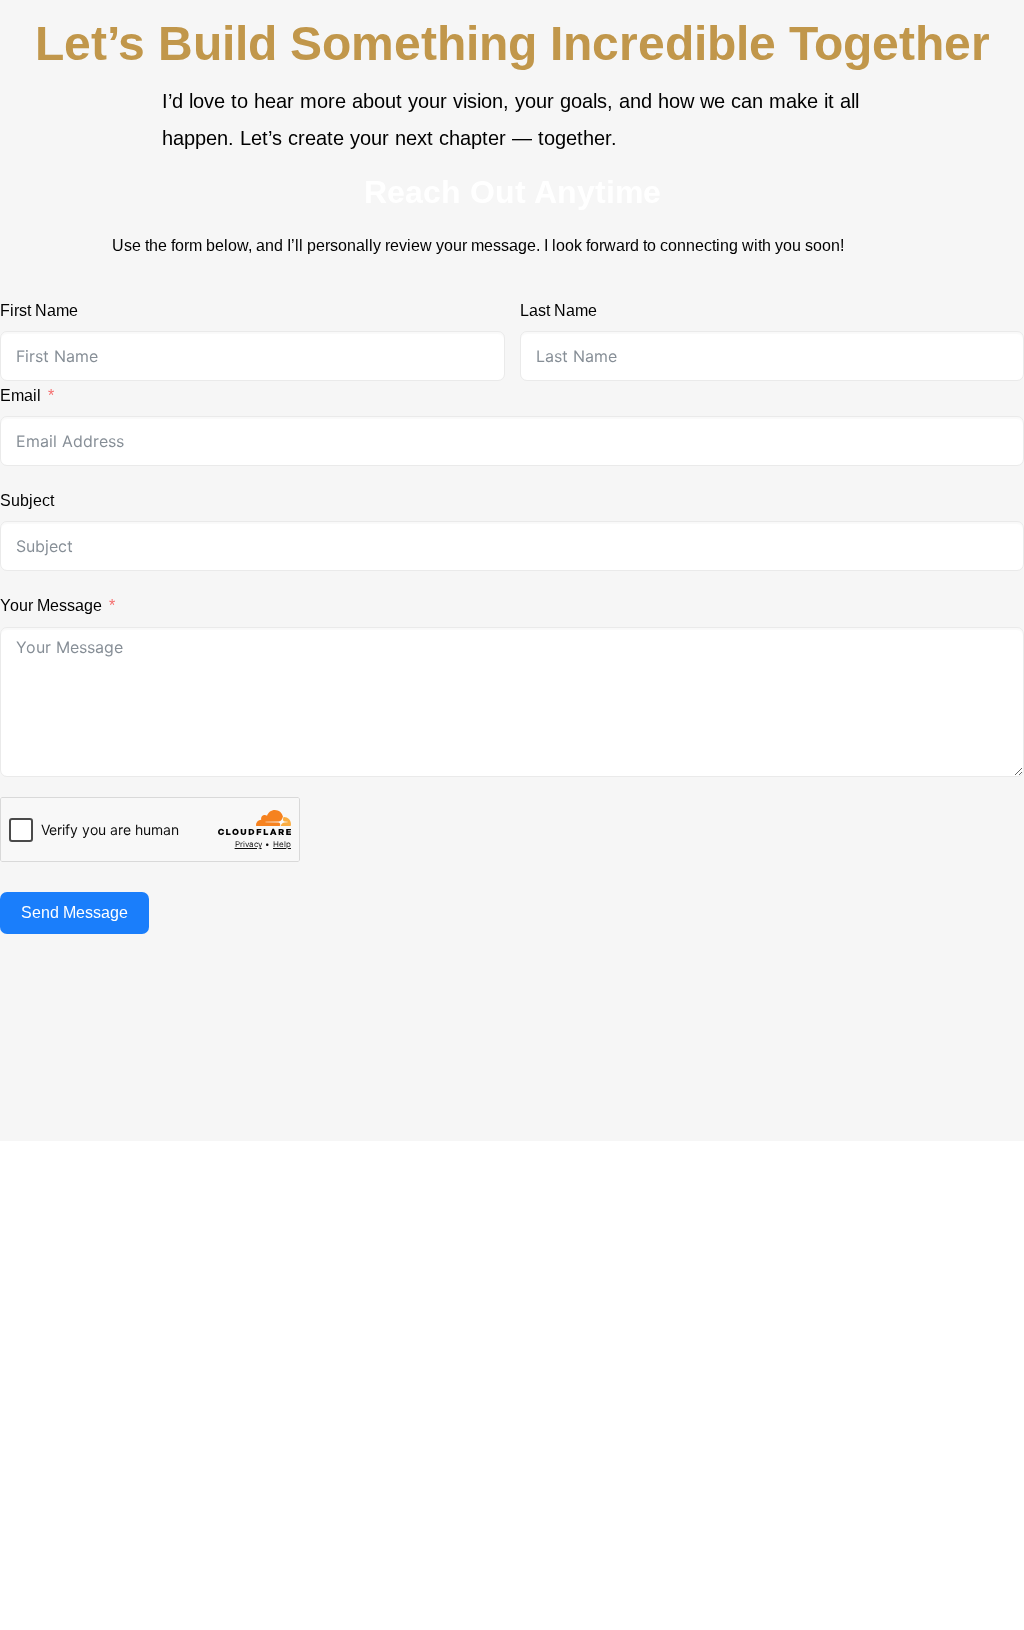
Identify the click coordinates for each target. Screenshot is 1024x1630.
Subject (27, 500)
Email (20, 395)
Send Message (74, 912)
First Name (39, 310)
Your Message (51, 605)
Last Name (558, 310)
